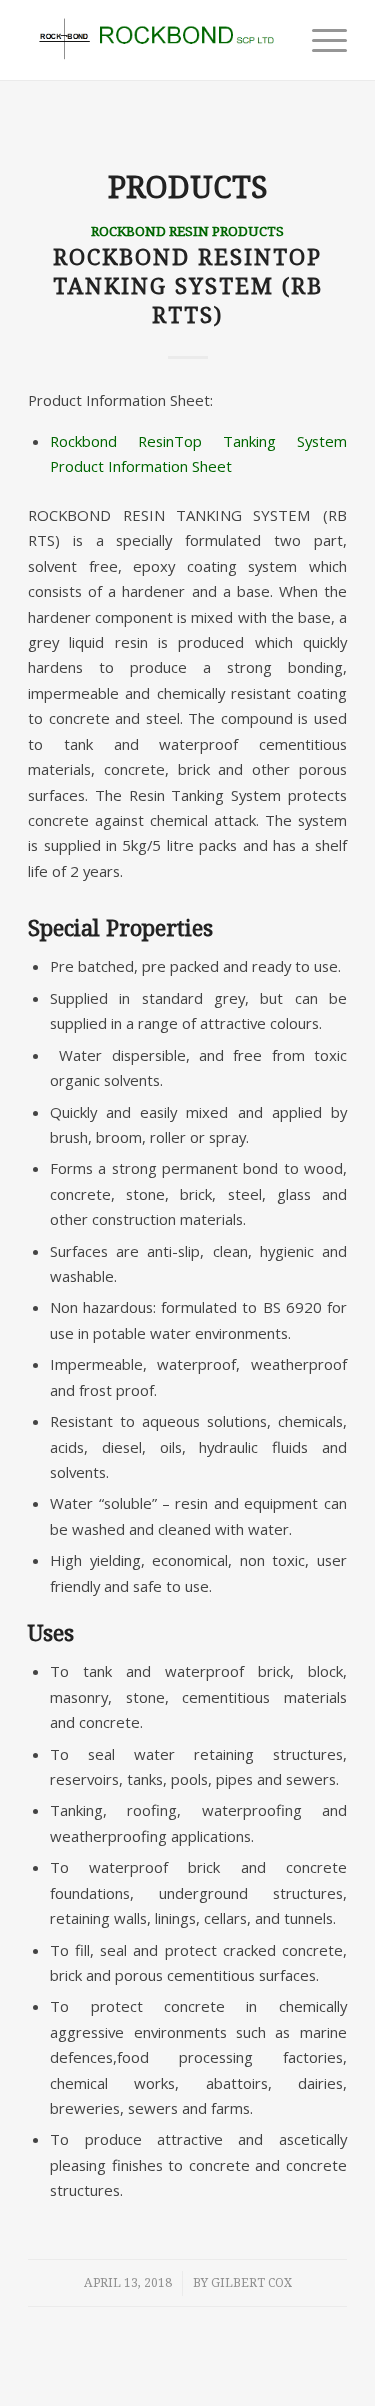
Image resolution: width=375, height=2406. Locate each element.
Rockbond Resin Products (187, 231)
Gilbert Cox (251, 2283)
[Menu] (319, 40)
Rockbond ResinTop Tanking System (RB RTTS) (188, 286)
